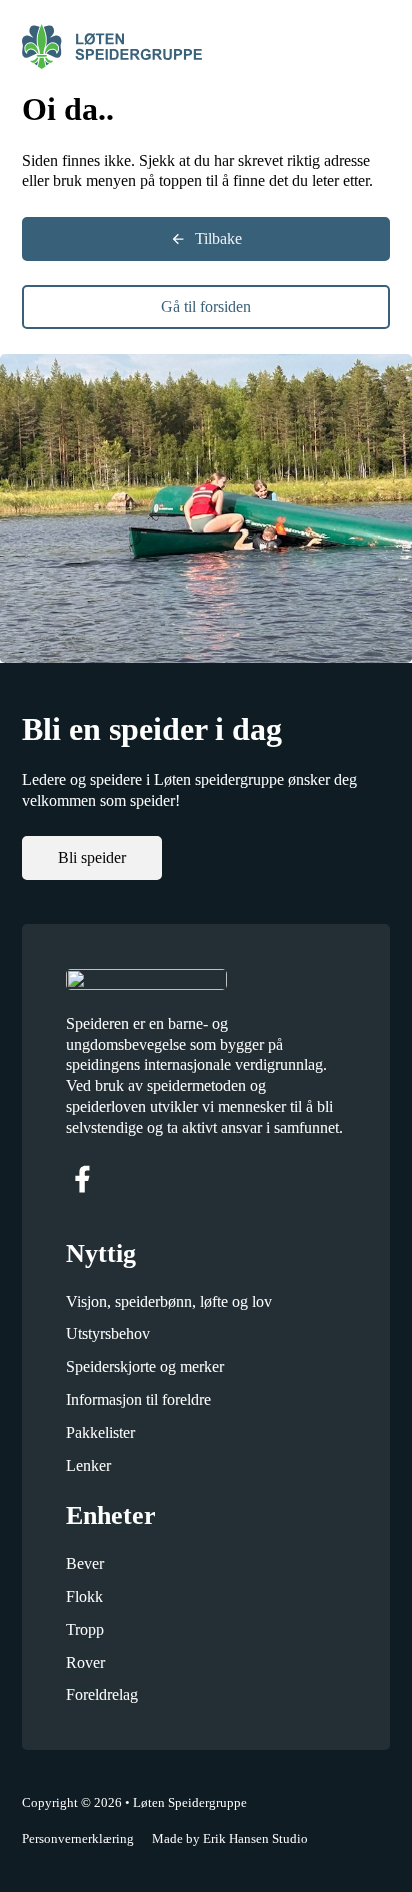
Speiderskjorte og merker (145, 1366)
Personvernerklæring (78, 1838)
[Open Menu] (380, 47)
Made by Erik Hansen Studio (230, 1838)
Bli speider (92, 857)
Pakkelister (100, 1432)
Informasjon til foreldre (138, 1399)
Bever (85, 1563)
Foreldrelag (102, 1694)
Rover (85, 1662)
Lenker (88, 1465)
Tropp (85, 1629)
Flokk (84, 1596)
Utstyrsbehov (108, 1333)
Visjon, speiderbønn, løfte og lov (169, 1301)
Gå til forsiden (206, 306)
